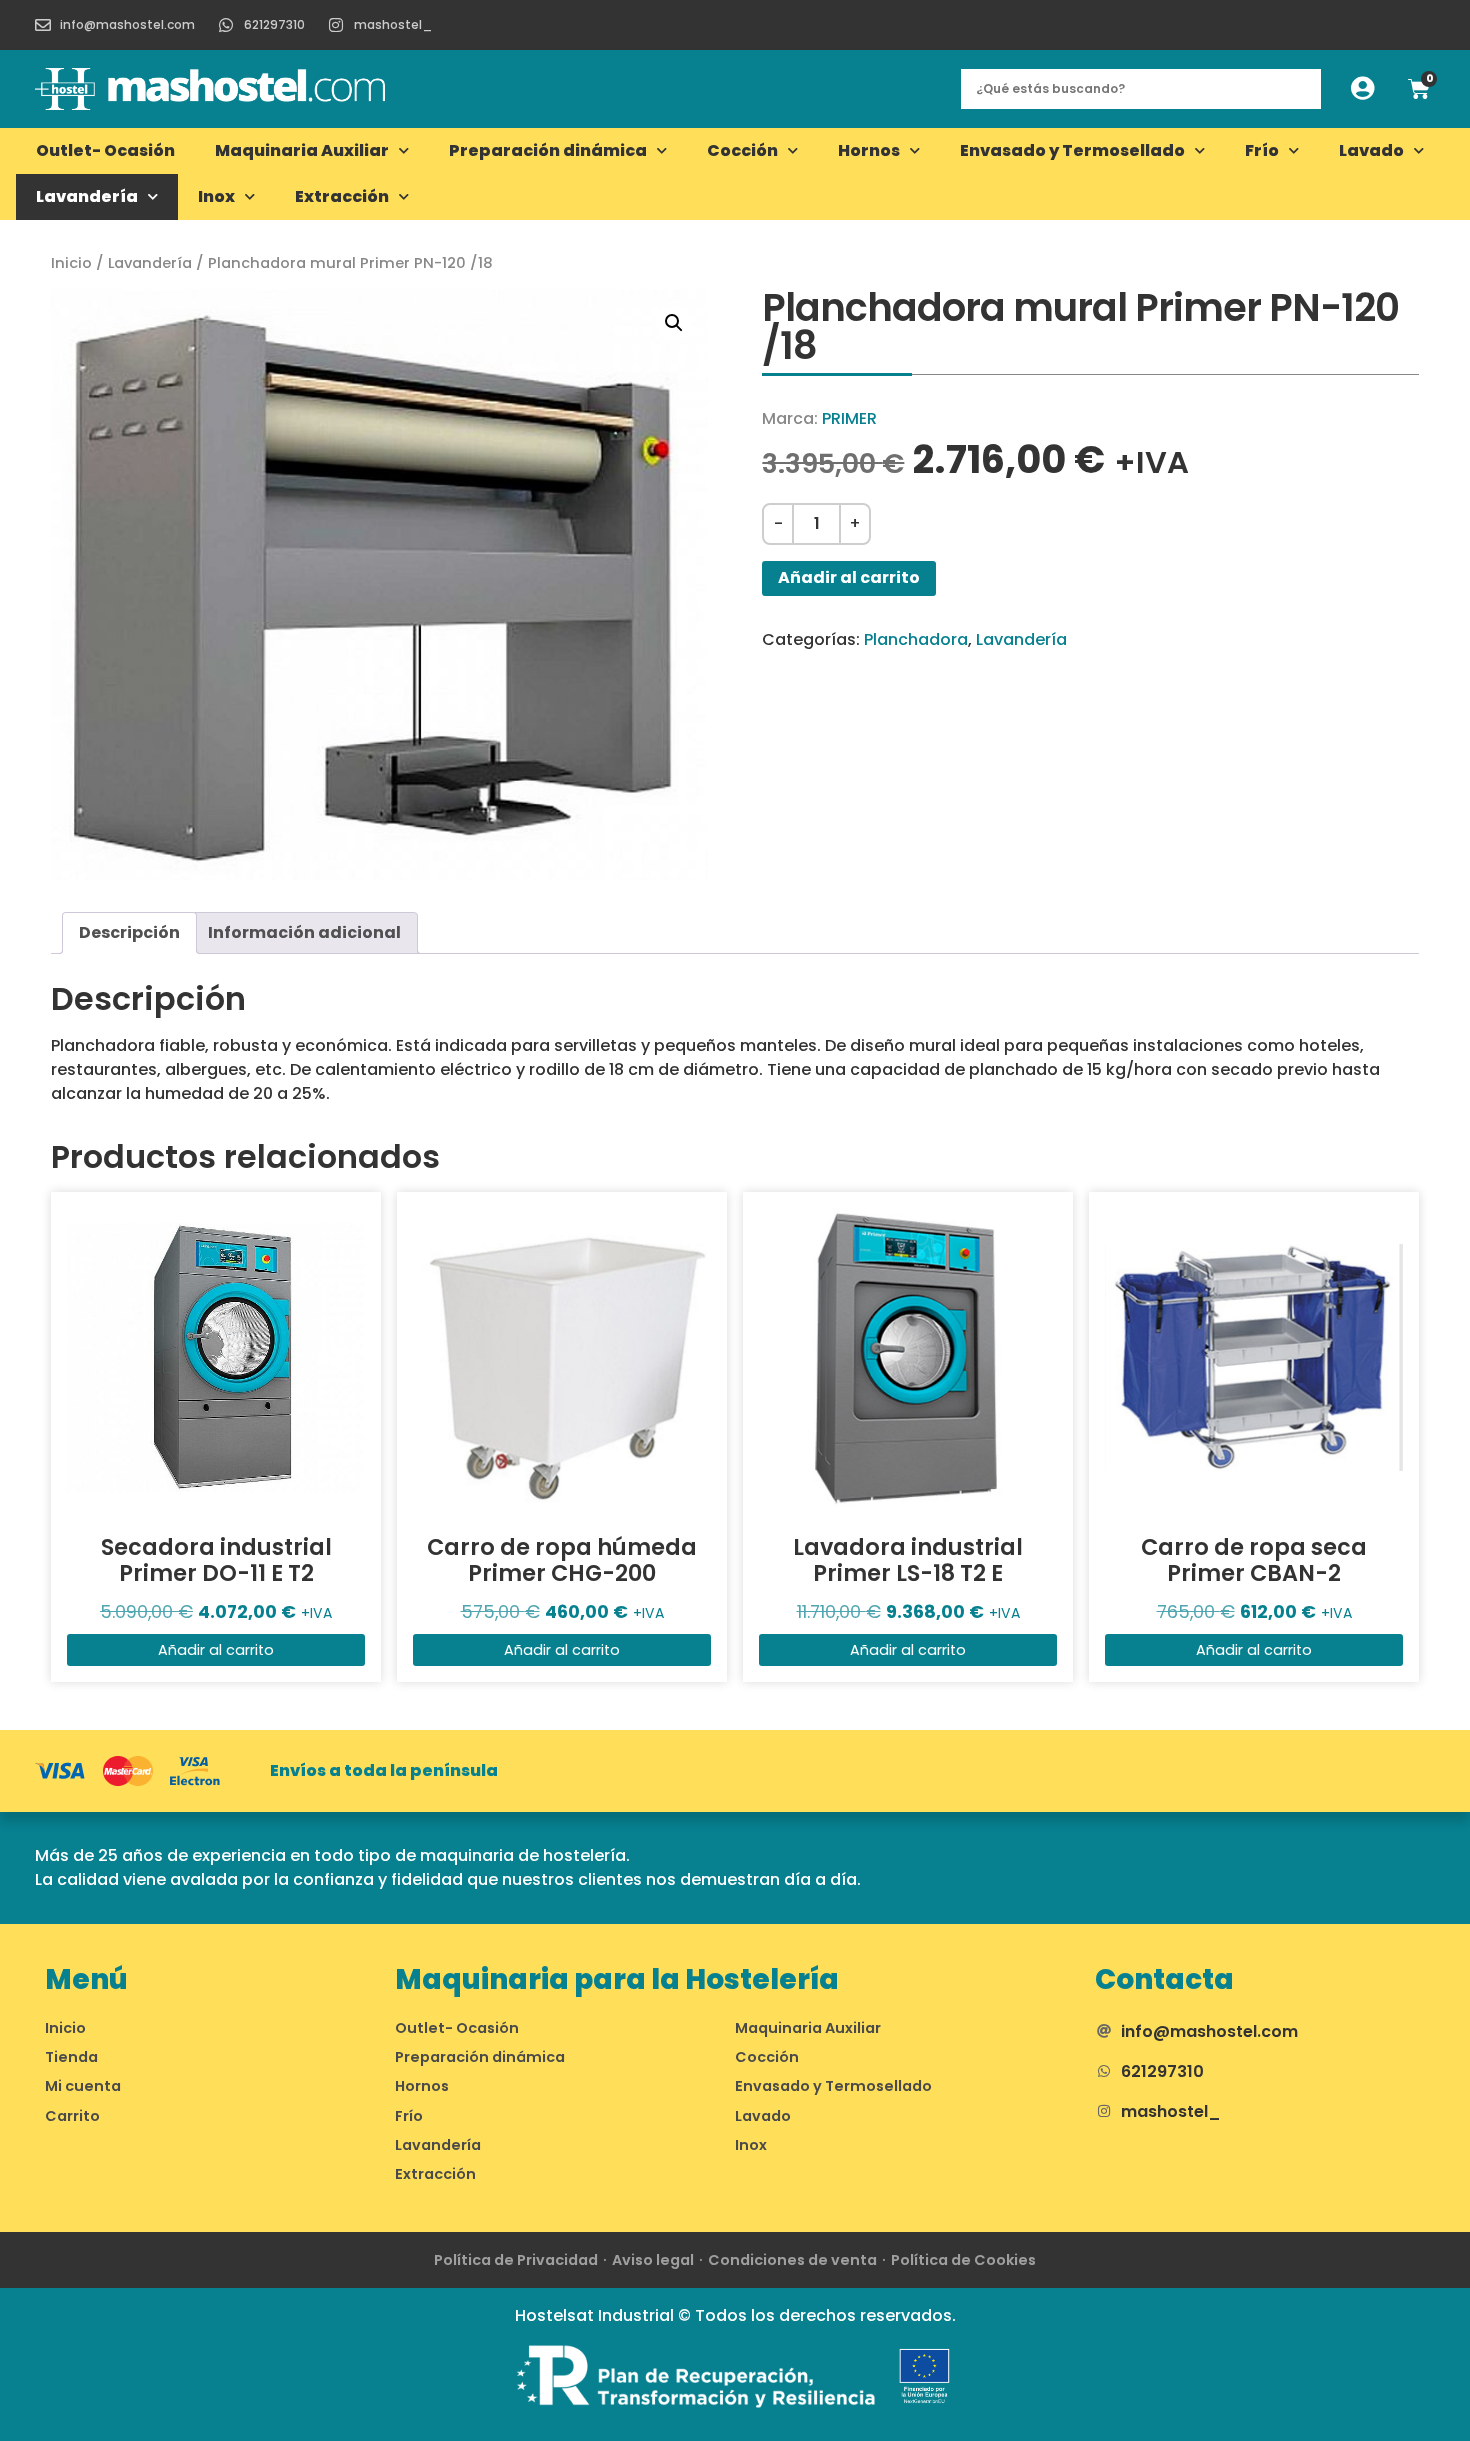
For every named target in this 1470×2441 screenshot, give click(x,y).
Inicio (71, 263)
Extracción (342, 196)
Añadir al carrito (849, 577)
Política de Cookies (963, 2260)
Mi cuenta (83, 2086)
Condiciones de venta (792, 2260)
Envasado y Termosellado (1072, 150)
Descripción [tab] (129, 932)
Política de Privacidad (516, 2260)
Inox (216, 196)
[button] (674, 323)
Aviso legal (653, 2260)
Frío (1262, 150)
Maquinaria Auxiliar (302, 150)
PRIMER (849, 418)
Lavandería (87, 196)
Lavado (1371, 150)
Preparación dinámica (548, 150)
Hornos (869, 150)
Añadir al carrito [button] (216, 1650)
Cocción (742, 150)
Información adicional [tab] (304, 932)
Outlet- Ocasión (105, 150)
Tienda (71, 2057)
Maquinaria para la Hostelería (617, 1979)
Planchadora (916, 639)
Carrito (72, 2116)
